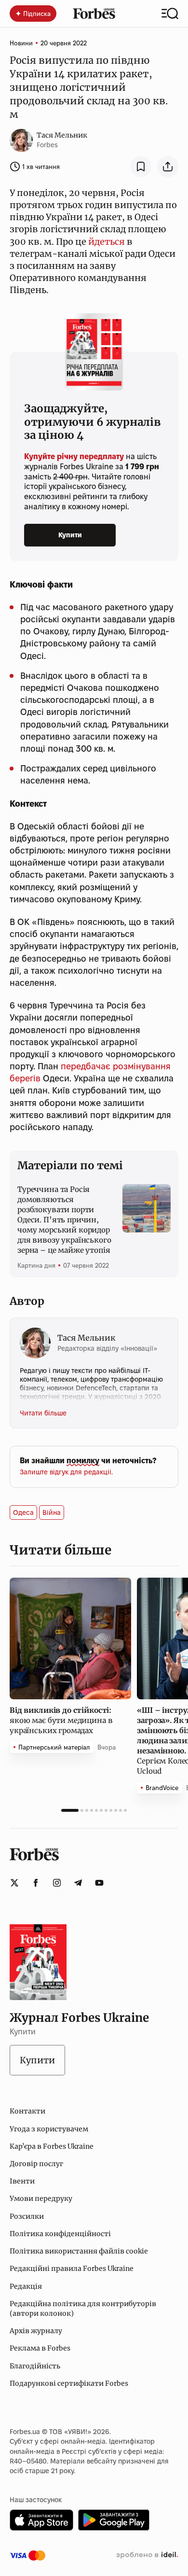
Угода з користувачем (49, 2129)
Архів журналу (36, 2331)
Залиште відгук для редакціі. (66, 1472)
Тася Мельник (62, 135)
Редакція (26, 2286)
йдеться (106, 242)
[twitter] (14, 1883)
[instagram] (57, 1883)
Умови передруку (41, 2198)
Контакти (27, 2111)
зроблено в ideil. (147, 2555)
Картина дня (36, 1265)
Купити (70, 535)
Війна (52, 1512)
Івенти (22, 2181)
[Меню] (170, 14)
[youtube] (99, 1883)
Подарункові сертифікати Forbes (69, 2383)
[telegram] (78, 1883)
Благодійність (35, 2366)
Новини (21, 43)
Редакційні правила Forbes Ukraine (72, 2268)
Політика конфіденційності (60, 2234)
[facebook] (36, 1883)
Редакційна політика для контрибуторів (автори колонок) (83, 2309)
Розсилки (27, 2216)
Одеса (23, 1512)
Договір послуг (36, 2164)
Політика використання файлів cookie (79, 2251)
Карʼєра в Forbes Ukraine (52, 2146)
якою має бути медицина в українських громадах (61, 1720)
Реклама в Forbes (40, 2348)
